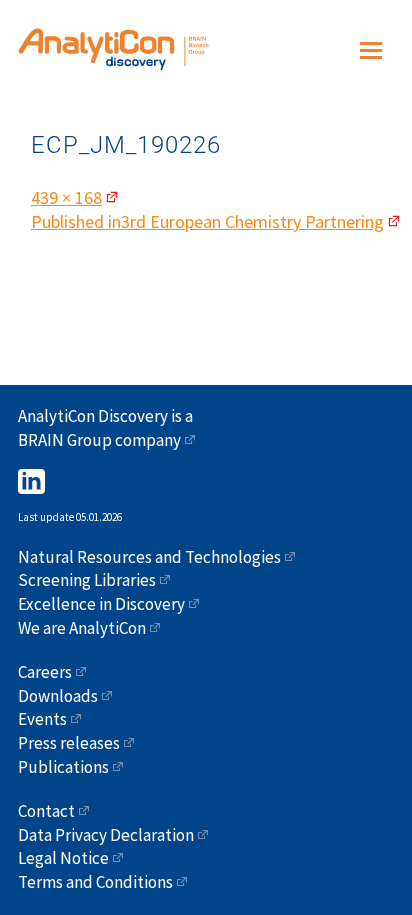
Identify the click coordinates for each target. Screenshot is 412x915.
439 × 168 (66, 197)
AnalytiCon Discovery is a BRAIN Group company (105, 428)
